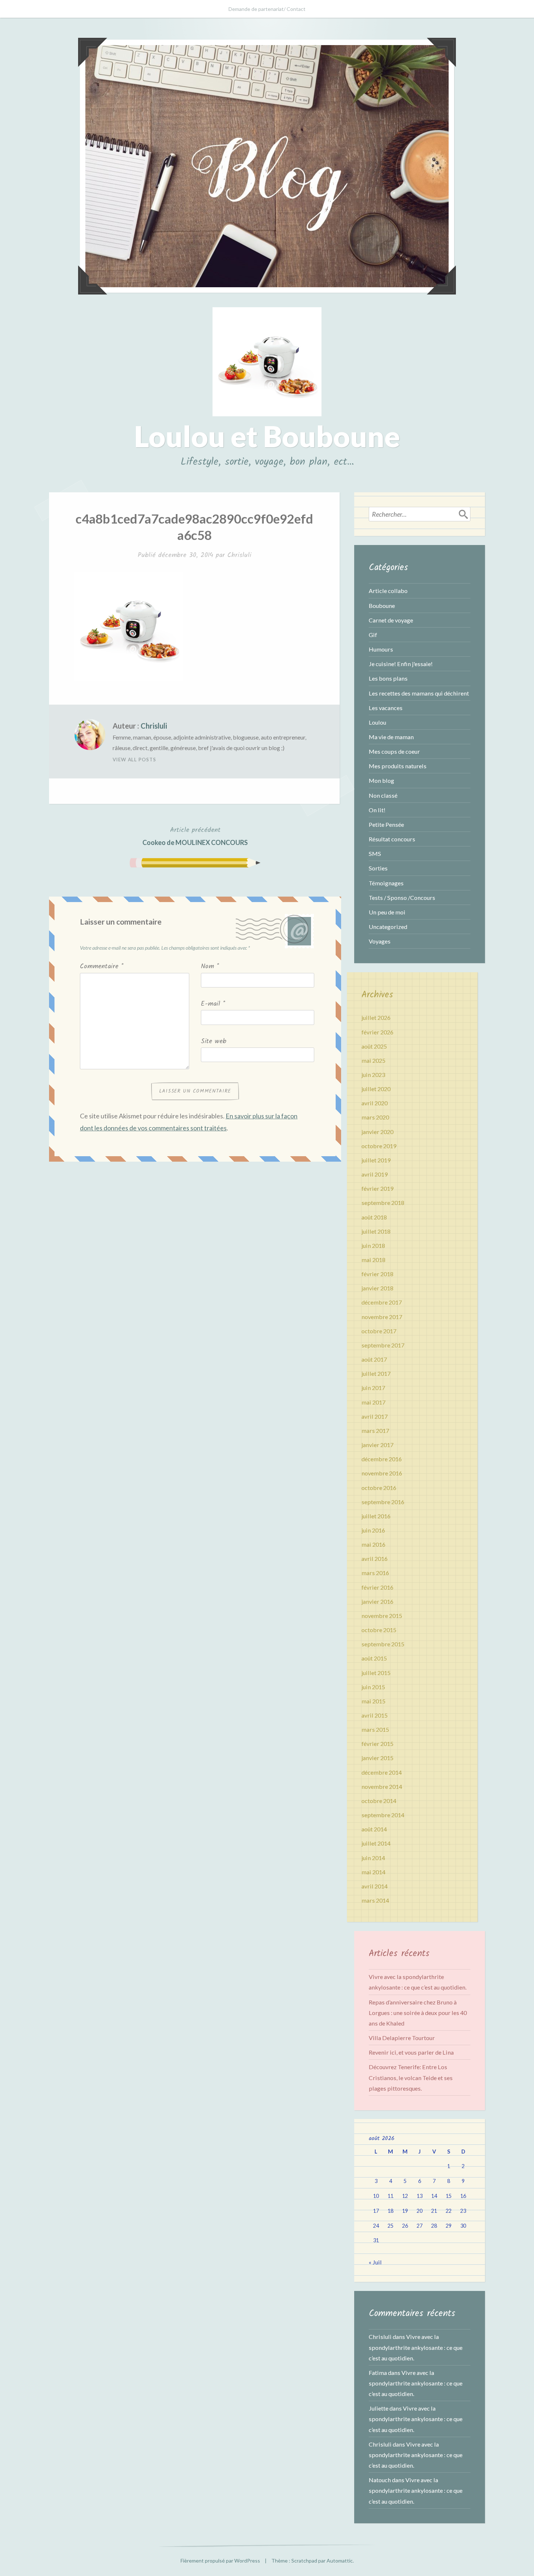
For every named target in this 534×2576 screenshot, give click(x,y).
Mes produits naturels (398, 766)
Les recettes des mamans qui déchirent (419, 693)
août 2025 (374, 1046)
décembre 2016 (382, 1459)
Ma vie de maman (391, 737)
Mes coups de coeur (394, 751)
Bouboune (382, 606)
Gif (373, 635)
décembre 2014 (382, 1772)
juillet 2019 (376, 1160)
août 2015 (374, 1658)
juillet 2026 (376, 1017)
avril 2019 (375, 1174)
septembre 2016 (383, 1502)
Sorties (378, 868)
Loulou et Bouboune (267, 436)
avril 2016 (375, 1559)
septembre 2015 (383, 1644)
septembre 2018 (383, 1203)
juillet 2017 (376, 1373)
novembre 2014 (382, 1786)
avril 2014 (375, 1886)
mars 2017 (375, 1431)
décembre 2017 (382, 1302)
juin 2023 (373, 1075)
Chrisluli (239, 555)
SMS (375, 854)
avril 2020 (375, 1103)
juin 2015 (373, 1687)
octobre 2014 (379, 1801)
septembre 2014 (383, 1815)
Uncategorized (388, 927)
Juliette (379, 2408)
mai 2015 (373, 1701)
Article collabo (388, 591)
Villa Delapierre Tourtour (402, 2038)
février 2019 (377, 1188)
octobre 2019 (379, 1146)
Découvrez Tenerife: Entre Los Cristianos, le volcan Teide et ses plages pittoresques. (411, 2077)
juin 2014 (373, 1858)
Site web (214, 1041)
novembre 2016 (382, 1473)
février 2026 (377, 1032)
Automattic (340, 2561)
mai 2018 (373, 1260)
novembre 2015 (382, 1616)
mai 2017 (373, 1402)
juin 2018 (373, 1245)
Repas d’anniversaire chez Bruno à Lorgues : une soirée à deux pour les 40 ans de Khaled (418, 2013)
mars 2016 (375, 1573)
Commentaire (102, 967)
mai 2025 (373, 1060)
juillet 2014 (376, 1843)
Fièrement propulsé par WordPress (220, 2561)
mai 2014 (373, 1872)
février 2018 (377, 1274)
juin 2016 (373, 1530)
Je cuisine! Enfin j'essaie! (401, 664)
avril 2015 (375, 1715)
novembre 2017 (382, 1317)
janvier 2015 (377, 1758)
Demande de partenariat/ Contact (267, 9)
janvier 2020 (377, 1132)
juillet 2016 (376, 1516)
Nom (210, 967)
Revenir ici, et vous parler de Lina (411, 2052)
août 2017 (374, 1359)
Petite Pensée (386, 824)
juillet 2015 (376, 1673)
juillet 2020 (376, 1089)
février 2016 (377, 1587)
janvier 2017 (377, 1445)
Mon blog (381, 780)
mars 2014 (375, 1900)
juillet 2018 (376, 1231)
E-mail (213, 1004)
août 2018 (374, 1217)
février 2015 (377, 1744)
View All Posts (134, 760)
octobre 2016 (379, 1488)
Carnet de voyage (391, 620)
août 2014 (374, 1829)
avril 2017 (375, 1416)
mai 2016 (373, 1544)
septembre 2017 (383, 1345)
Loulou (377, 722)
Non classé (383, 795)
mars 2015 (375, 1729)
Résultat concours (392, 839)
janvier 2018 (377, 1288)
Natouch (380, 2480)
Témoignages (386, 883)
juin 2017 (373, 1388)
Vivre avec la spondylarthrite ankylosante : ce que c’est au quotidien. (416, 2347)
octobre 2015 (379, 1630)
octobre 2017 (379, 1331)
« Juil (375, 2262)
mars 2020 (375, 1117)
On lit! (377, 810)
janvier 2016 (377, 1601)
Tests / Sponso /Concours (402, 898)
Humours (381, 649)
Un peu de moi (387, 912)
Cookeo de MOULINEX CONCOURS (195, 836)
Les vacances (386, 708)
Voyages (380, 941)
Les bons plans (388, 678)
